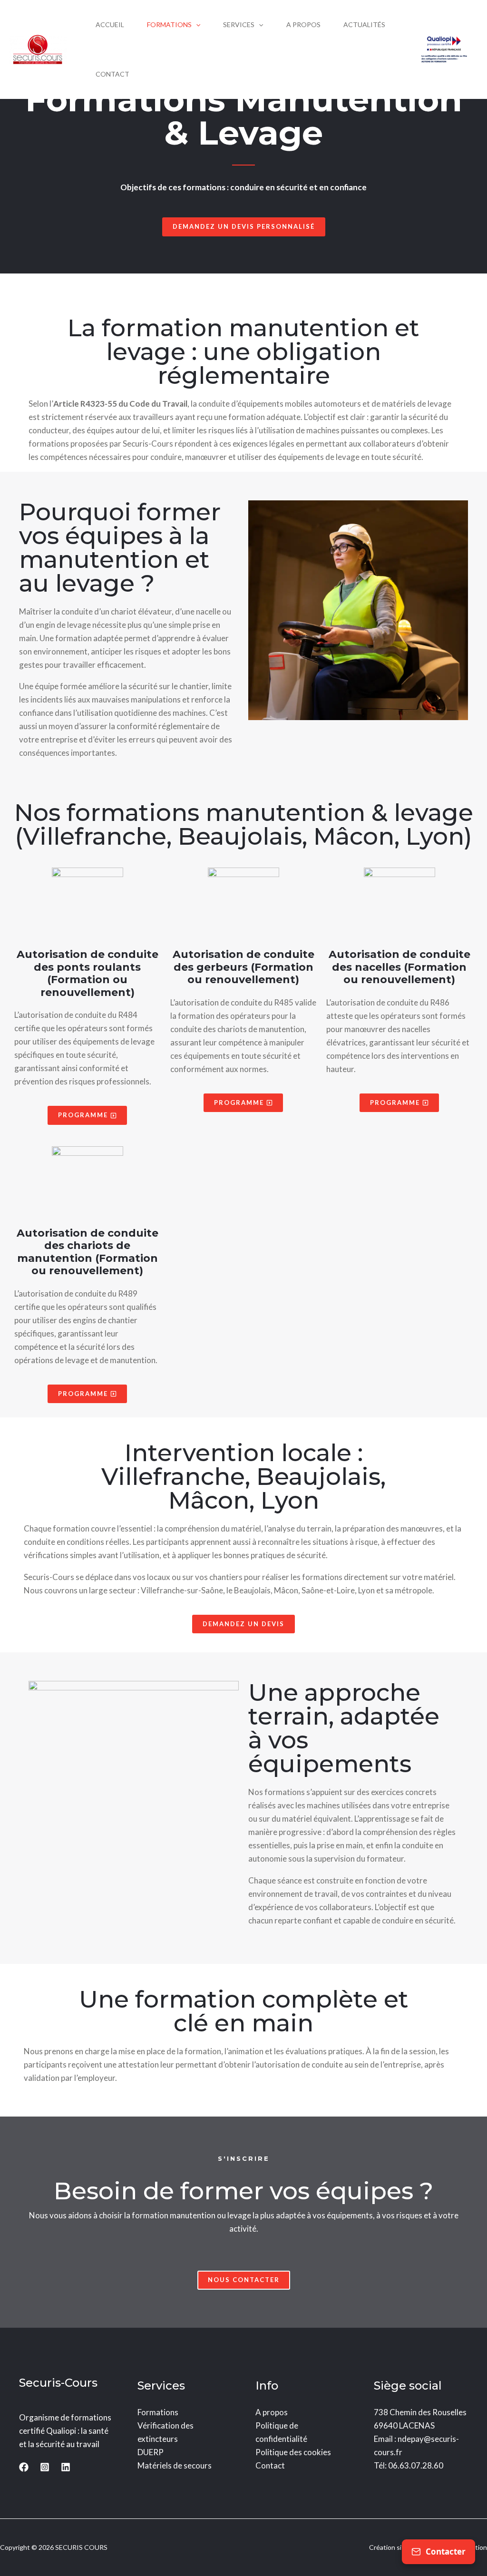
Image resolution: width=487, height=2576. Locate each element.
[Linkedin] (66, 2467)
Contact (270, 2465)
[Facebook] (24, 2467)
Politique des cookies (293, 2452)
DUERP (151, 2452)
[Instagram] (45, 2467)
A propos (272, 2412)
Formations (158, 2412)
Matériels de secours (175, 2465)
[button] (196, 25)
